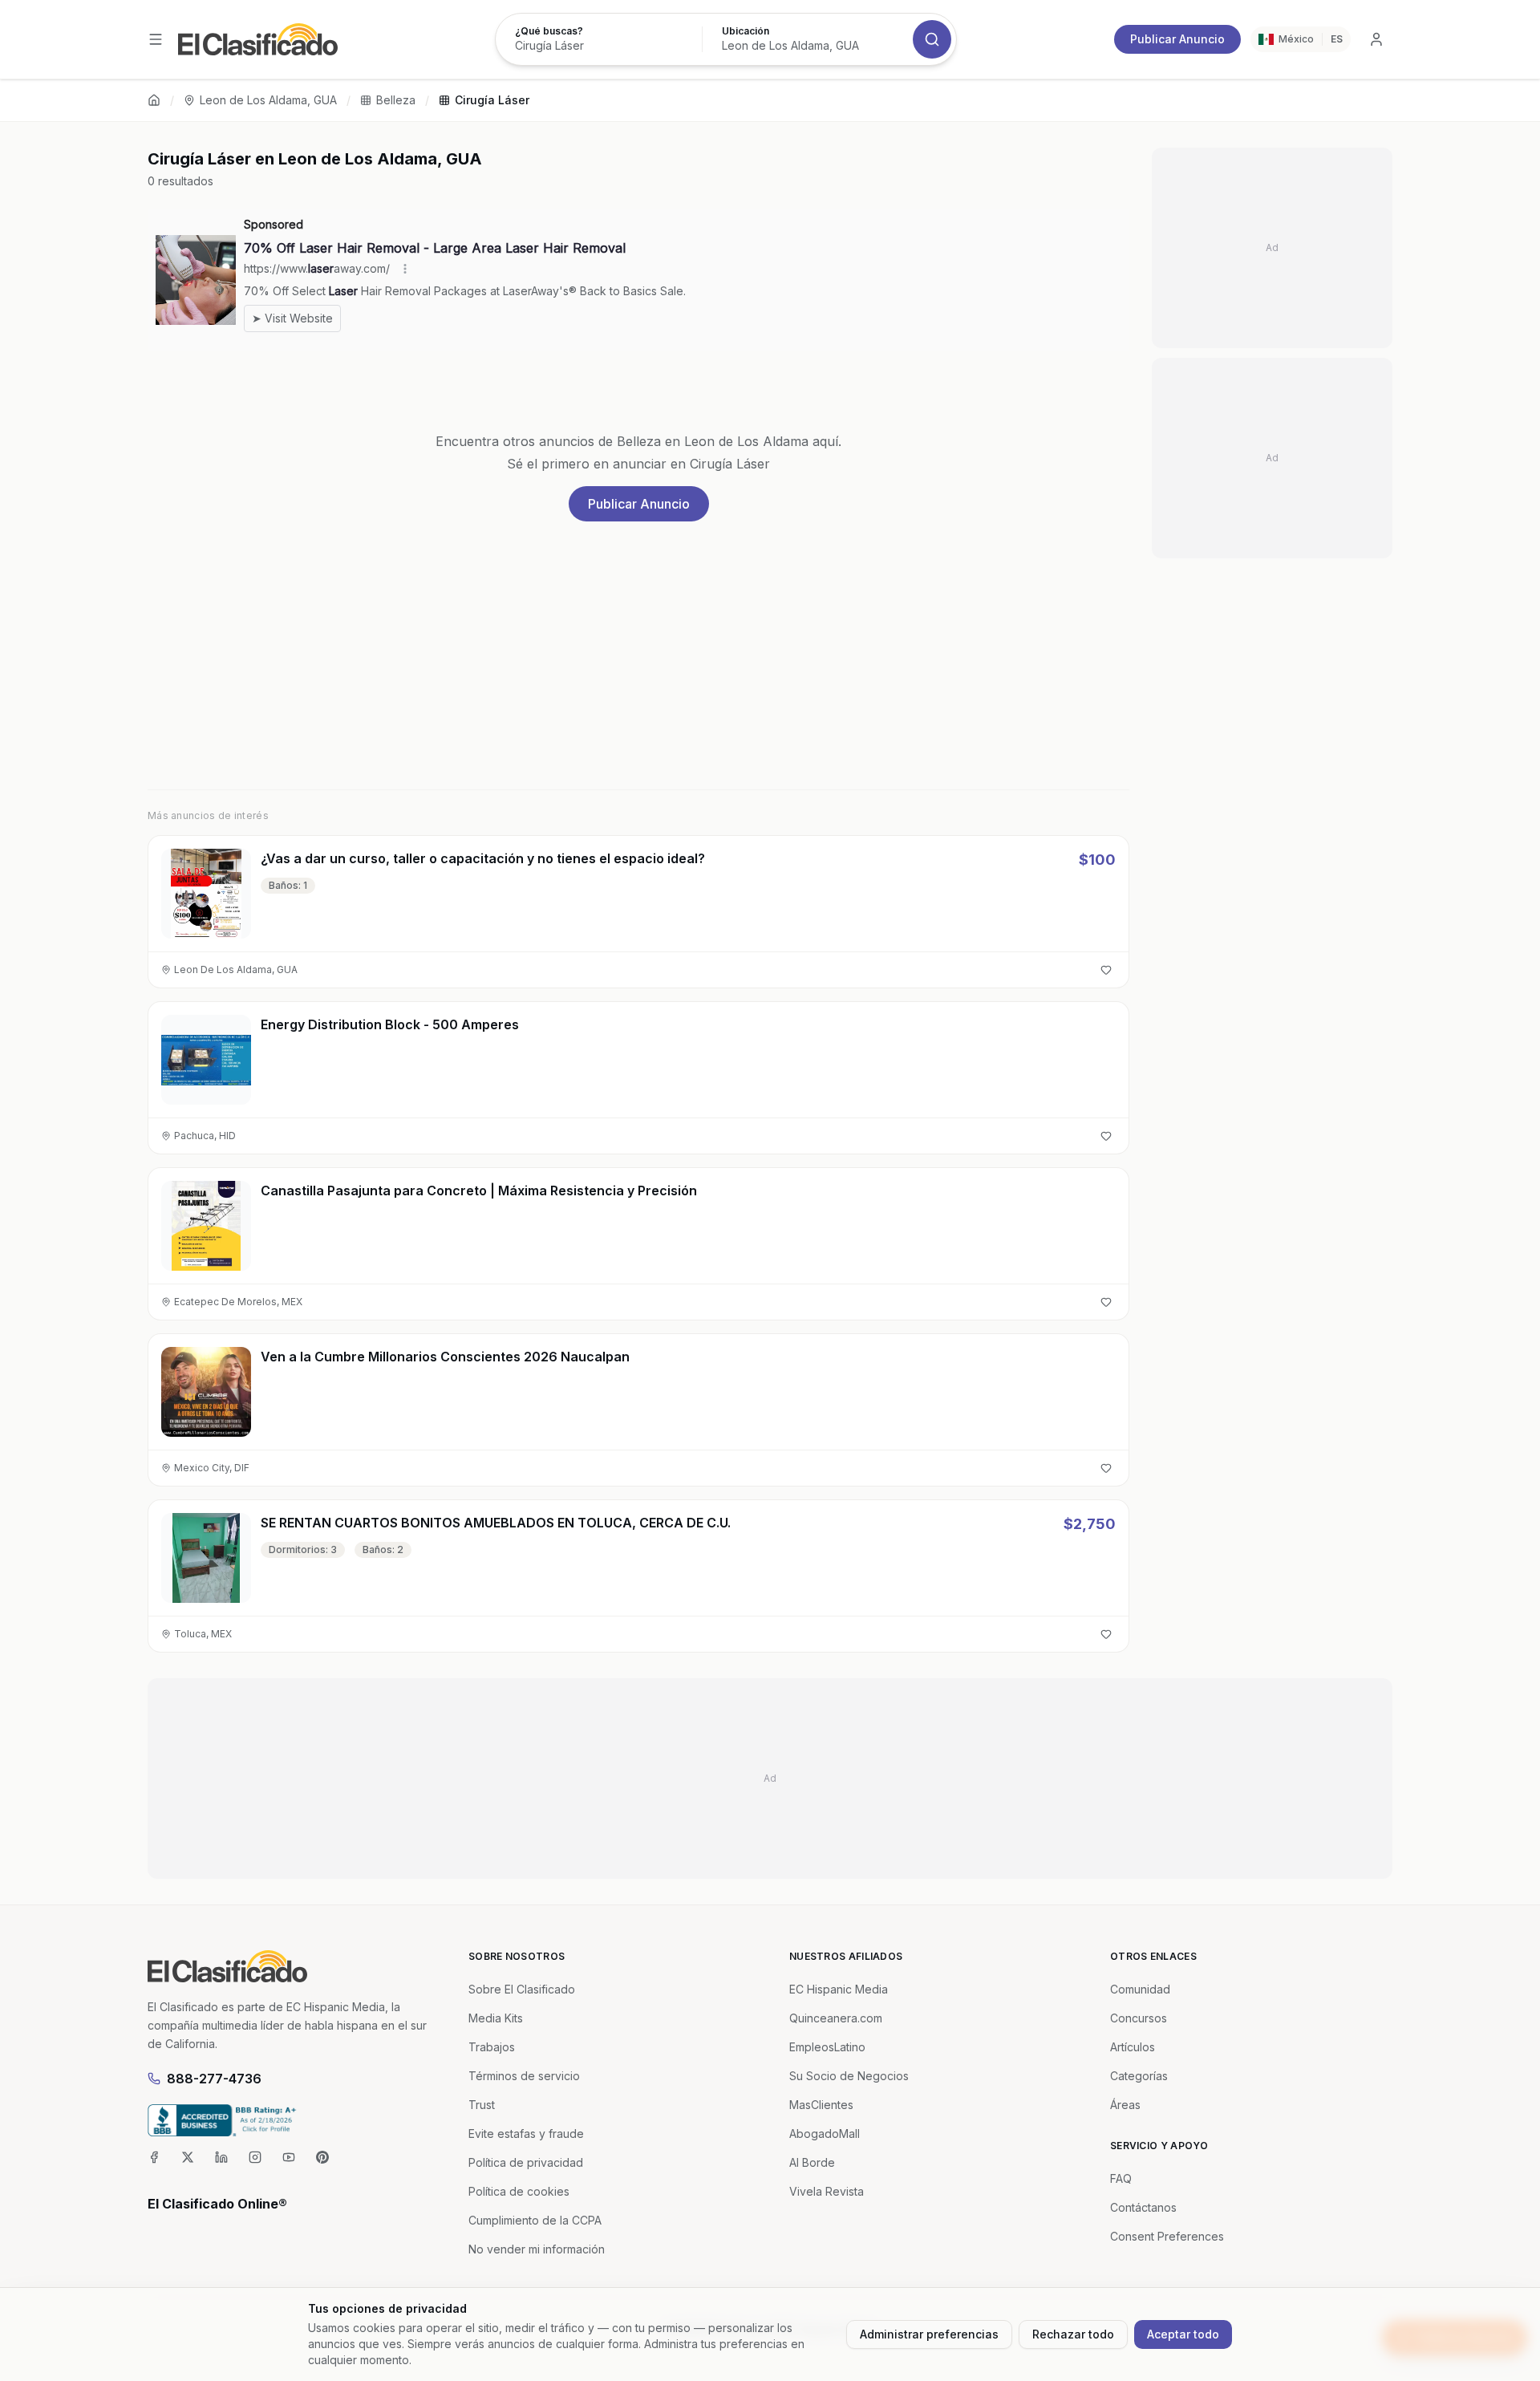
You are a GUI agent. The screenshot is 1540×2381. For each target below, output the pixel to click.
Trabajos (492, 2047)
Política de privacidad (526, 2162)
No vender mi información (537, 2249)
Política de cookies (519, 2191)
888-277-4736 (214, 2079)
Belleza (396, 100)
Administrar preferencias (929, 2334)
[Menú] (156, 39)
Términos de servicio (524, 2076)
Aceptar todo (1183, 2334)
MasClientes (821, 2105)
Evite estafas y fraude (526, 2134)
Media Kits (496, 2018)
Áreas (1125, 2105)
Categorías (1139, 2076)
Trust (482, 2105)
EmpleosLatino (827, 2047)
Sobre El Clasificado (522, 1989)
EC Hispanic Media (839, 1989)
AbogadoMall (825, 2134)
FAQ (1121, 2178)
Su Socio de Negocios (849, 2076)
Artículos (1133, 2047)
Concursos (1139, 2018)
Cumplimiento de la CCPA (535, 2220)
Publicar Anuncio (1177, 39)
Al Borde (812, 2162)
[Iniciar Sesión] (1376, 39)
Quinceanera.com (836, 2018)
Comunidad (1140, 1989)
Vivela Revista (827, 2191)
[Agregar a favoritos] (1106, 970)
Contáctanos (1143, 2207)
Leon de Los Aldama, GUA (268, 100)
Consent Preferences (1167, 2236)
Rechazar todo (1073, 2334)
